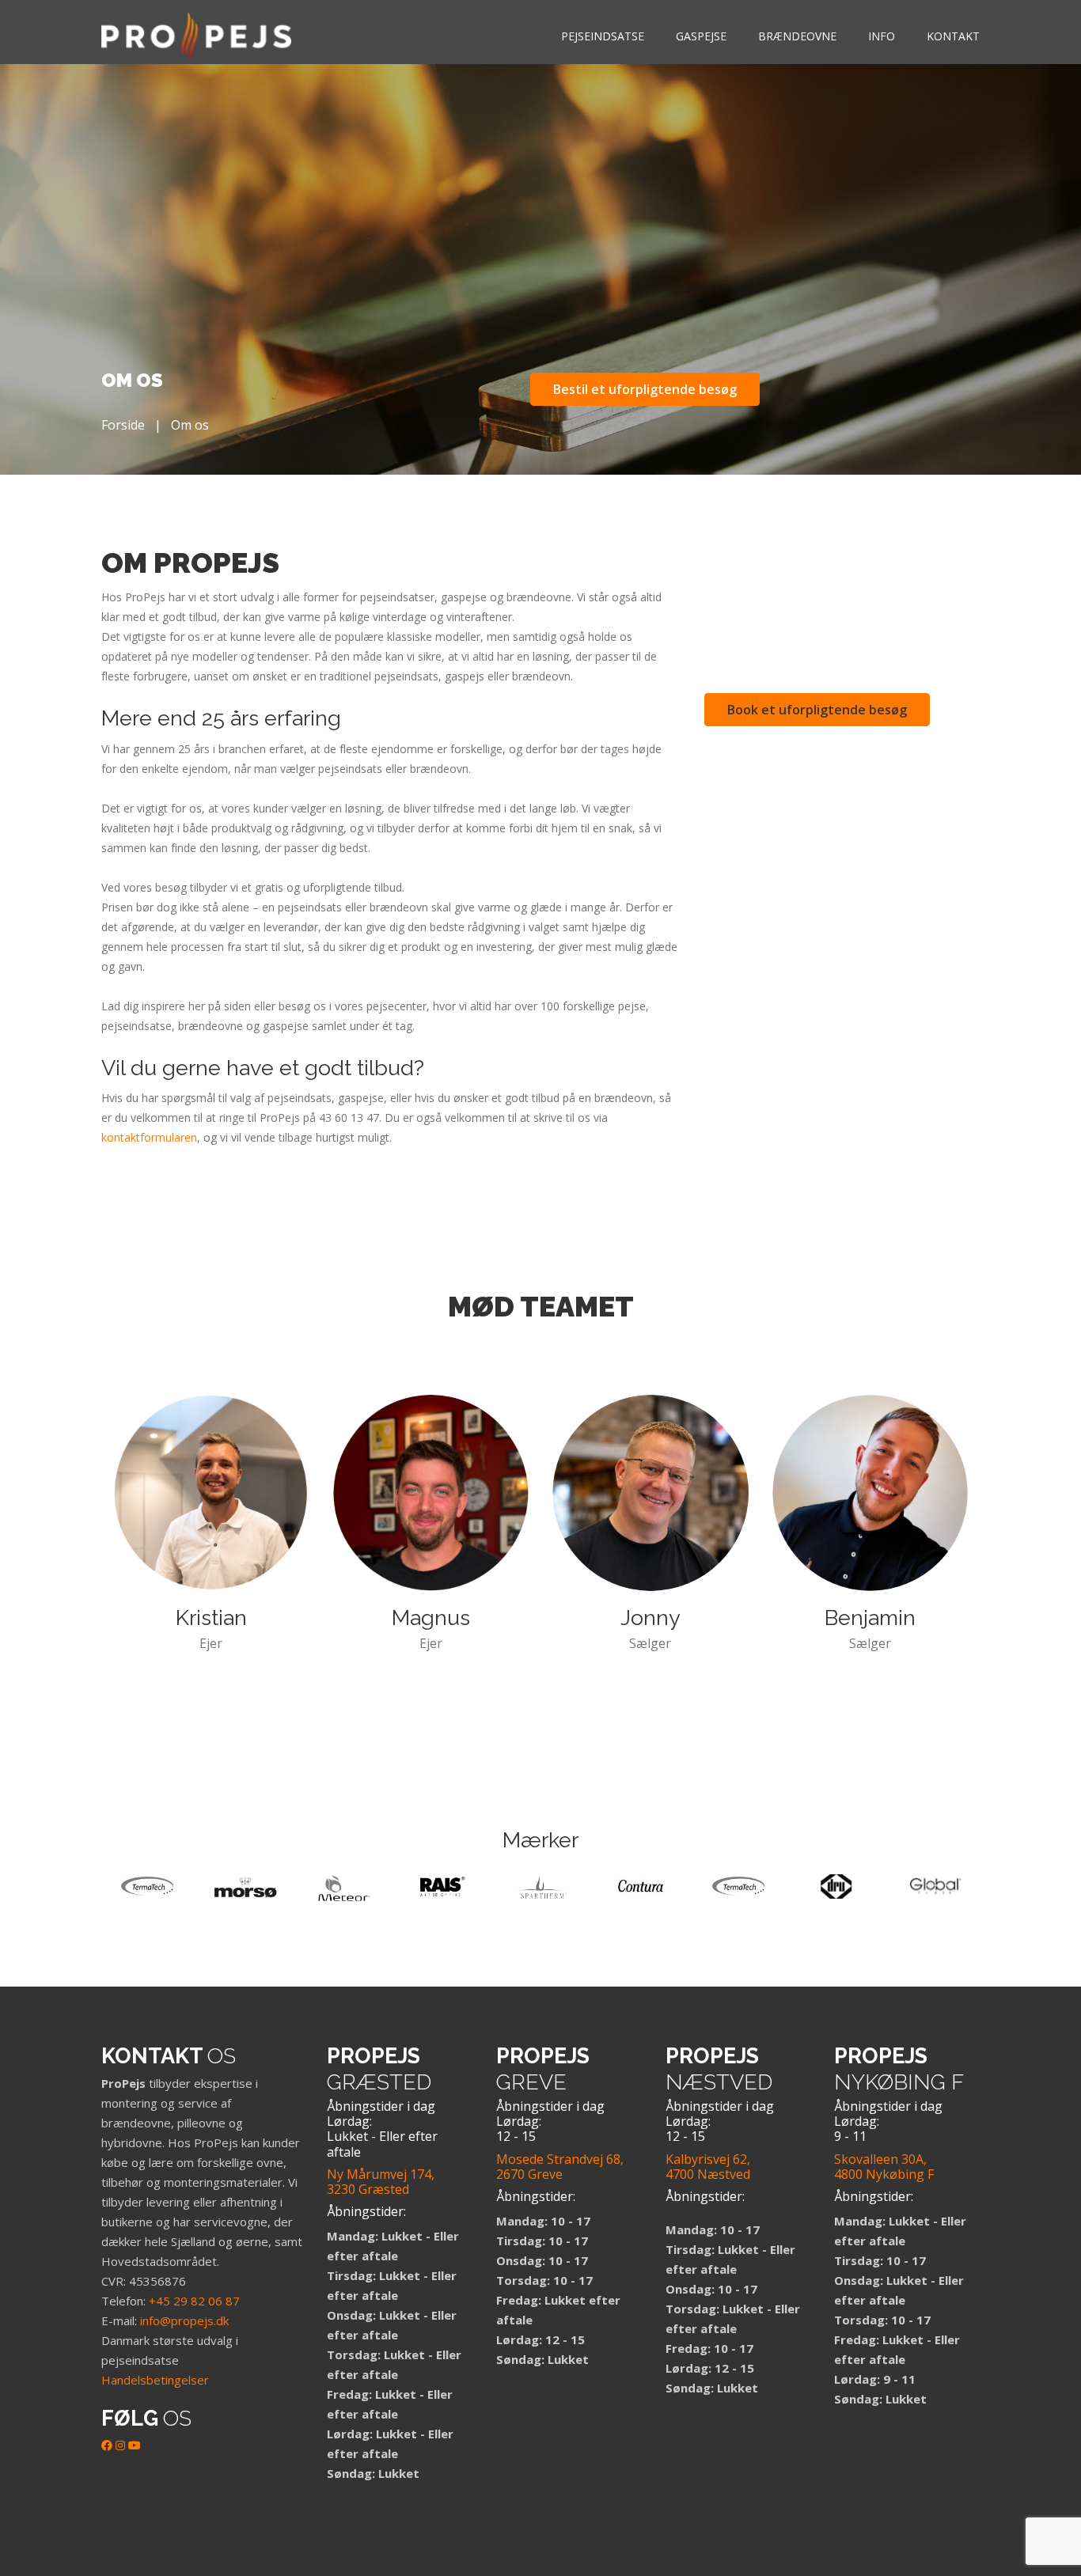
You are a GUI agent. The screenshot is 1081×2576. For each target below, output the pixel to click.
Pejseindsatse (603, 36)
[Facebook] (107, 2445)
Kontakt (953, 36)
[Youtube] (135, 2445)
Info (882, 36)
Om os (190, 425)
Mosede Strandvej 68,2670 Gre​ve (560, 2167)
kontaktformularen (149, 1137)
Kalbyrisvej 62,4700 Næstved (708, 2167)
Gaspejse (701, 36)
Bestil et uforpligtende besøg (645, 389)
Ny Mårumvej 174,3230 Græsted (381, 2182)
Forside (123, 425)
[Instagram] (20, 2509)
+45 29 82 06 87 (194, 2301)
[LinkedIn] (120, 2445)
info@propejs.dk (184, 2320)
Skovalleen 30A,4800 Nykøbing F (884, 2167)
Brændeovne (797, 36)
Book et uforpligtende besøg (817, 710)
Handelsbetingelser (155, 2380)
